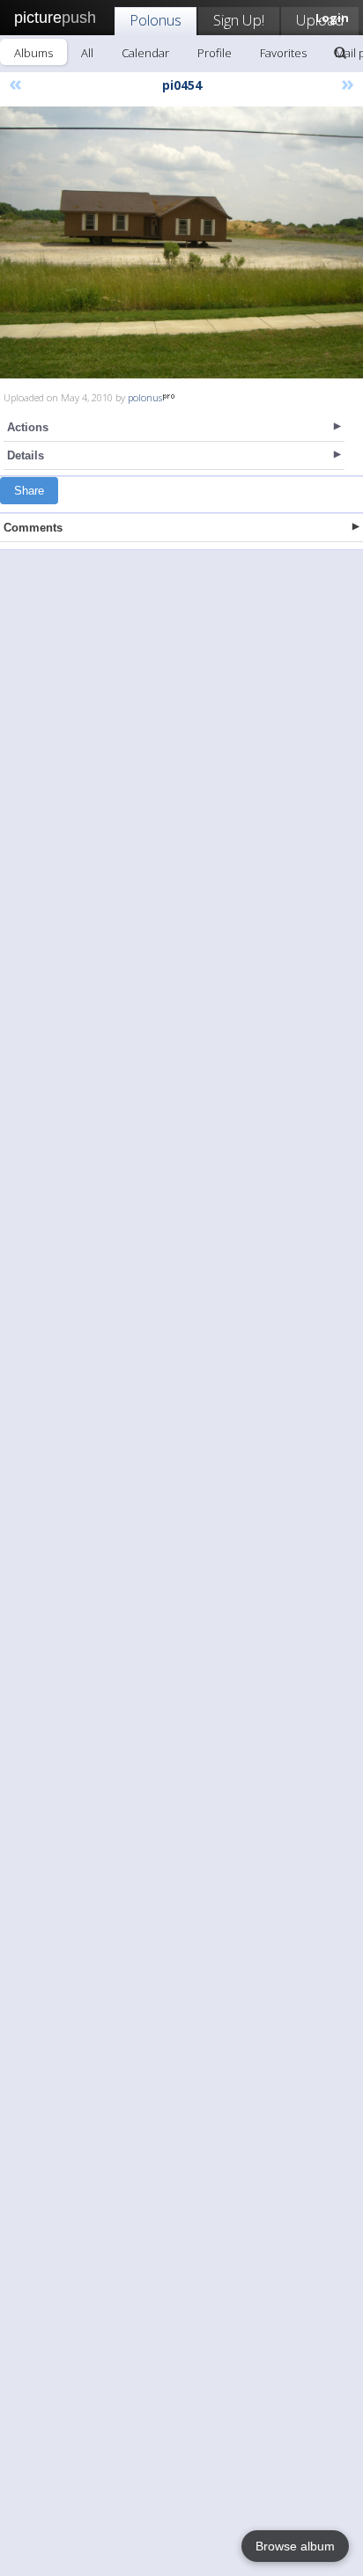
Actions (28, 427)
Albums (33, 53)
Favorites (283, 53)
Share (29, 491)
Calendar (145, 53)
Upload (320, 20)
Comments (33, 528)
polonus (145, 397)
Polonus (156, 20)
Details (26, 455)
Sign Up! (239, 20)
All (87, 53)
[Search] (340, 53)
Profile (215, 53)
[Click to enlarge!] (181, 242)
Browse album (295, 2546)
